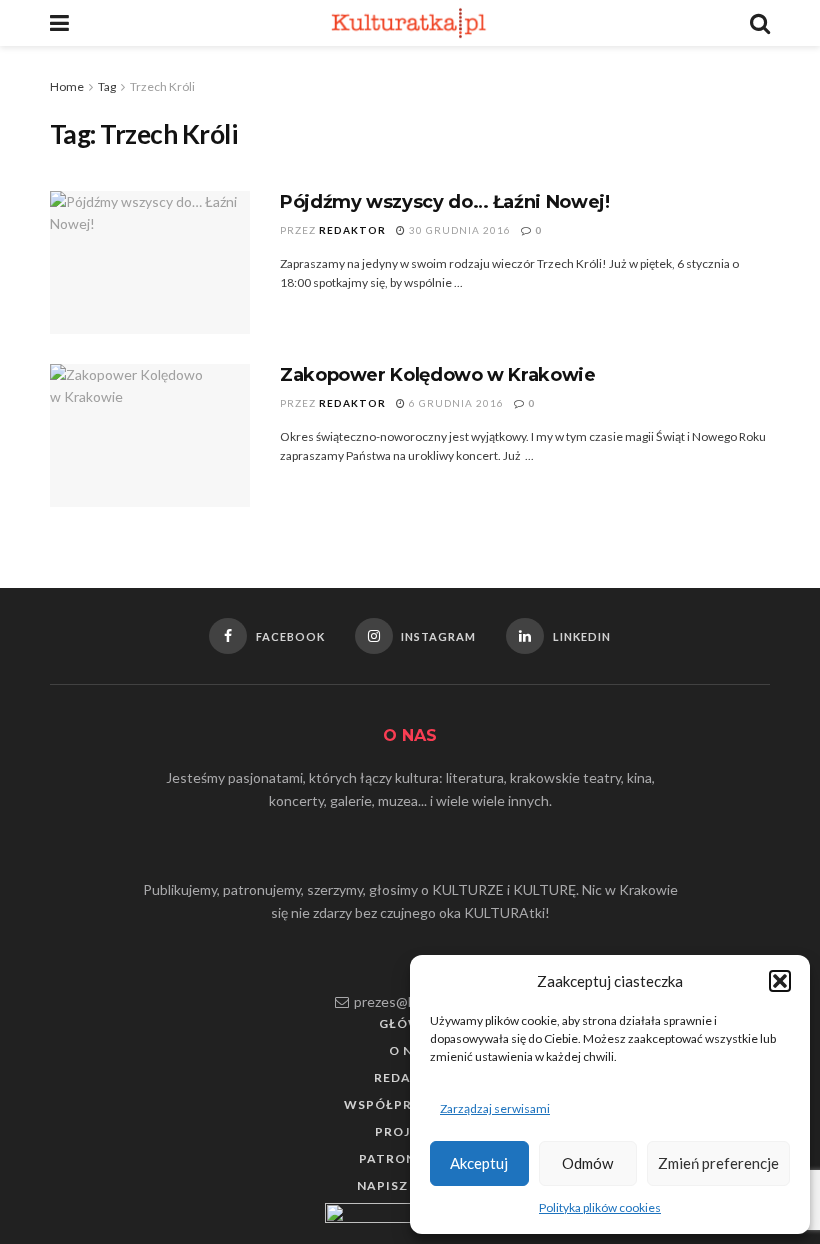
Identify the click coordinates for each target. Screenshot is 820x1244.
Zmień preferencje (718, 1163)
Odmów (587, 1163)
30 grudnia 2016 (458, 230)
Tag (107, 86)
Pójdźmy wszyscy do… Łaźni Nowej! (444, 202)
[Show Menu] (59, 23)
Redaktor (352, 230)
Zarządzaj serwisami (495, 1108)
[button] (780, 981)
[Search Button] (760, 23)
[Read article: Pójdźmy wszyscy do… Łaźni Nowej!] (150, 262)
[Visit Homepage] (410, 23)
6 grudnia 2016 (455, 403)
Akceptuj (479, 1163)
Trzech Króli (162, 86)
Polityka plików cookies (600, 1207)
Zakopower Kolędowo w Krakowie (438, 375)
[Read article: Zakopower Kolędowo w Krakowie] (150, 435)
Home (67, 86)
